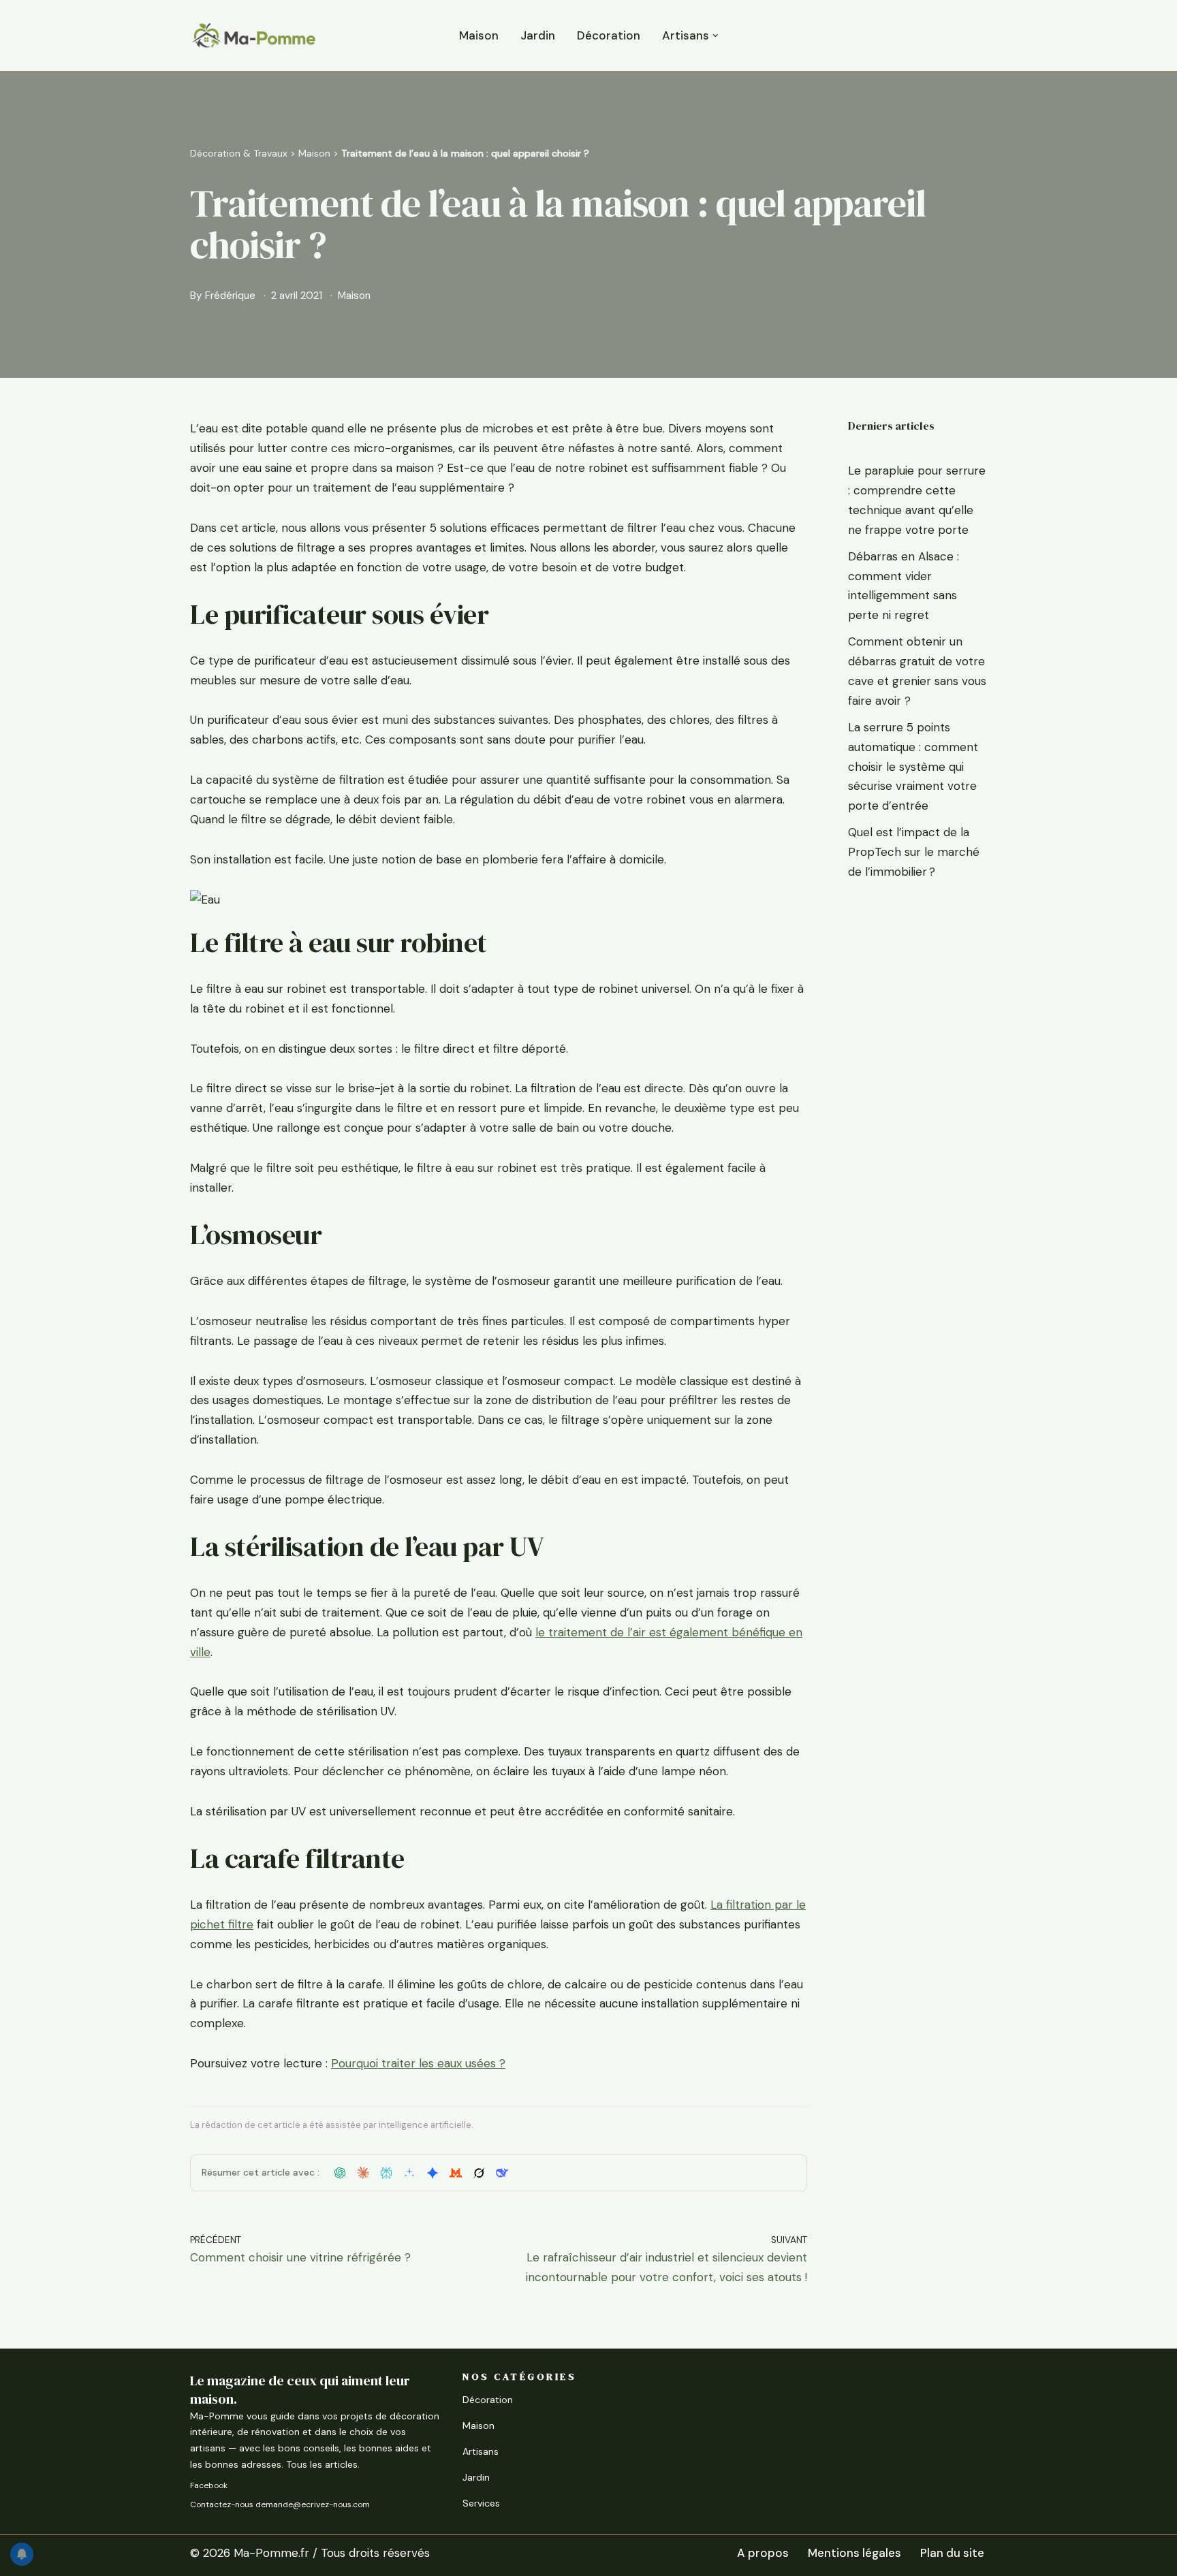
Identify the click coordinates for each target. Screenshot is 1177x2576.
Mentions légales (854, 2553)
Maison (479, 35)
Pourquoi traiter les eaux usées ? (418, 2063)
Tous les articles (322, 2464)
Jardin (538, 35)
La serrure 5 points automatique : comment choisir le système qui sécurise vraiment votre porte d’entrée (913, 767)
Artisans (481, 2451)
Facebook (209, 2485)
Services (481, 2503)
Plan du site (952, 2553)
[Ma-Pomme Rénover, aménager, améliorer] (253, 35)
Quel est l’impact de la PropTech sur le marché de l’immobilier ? (914, 852)
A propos (763, 2553)
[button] (716, 36)
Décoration (609, 35)
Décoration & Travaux (239, 153)
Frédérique (230, 296)
